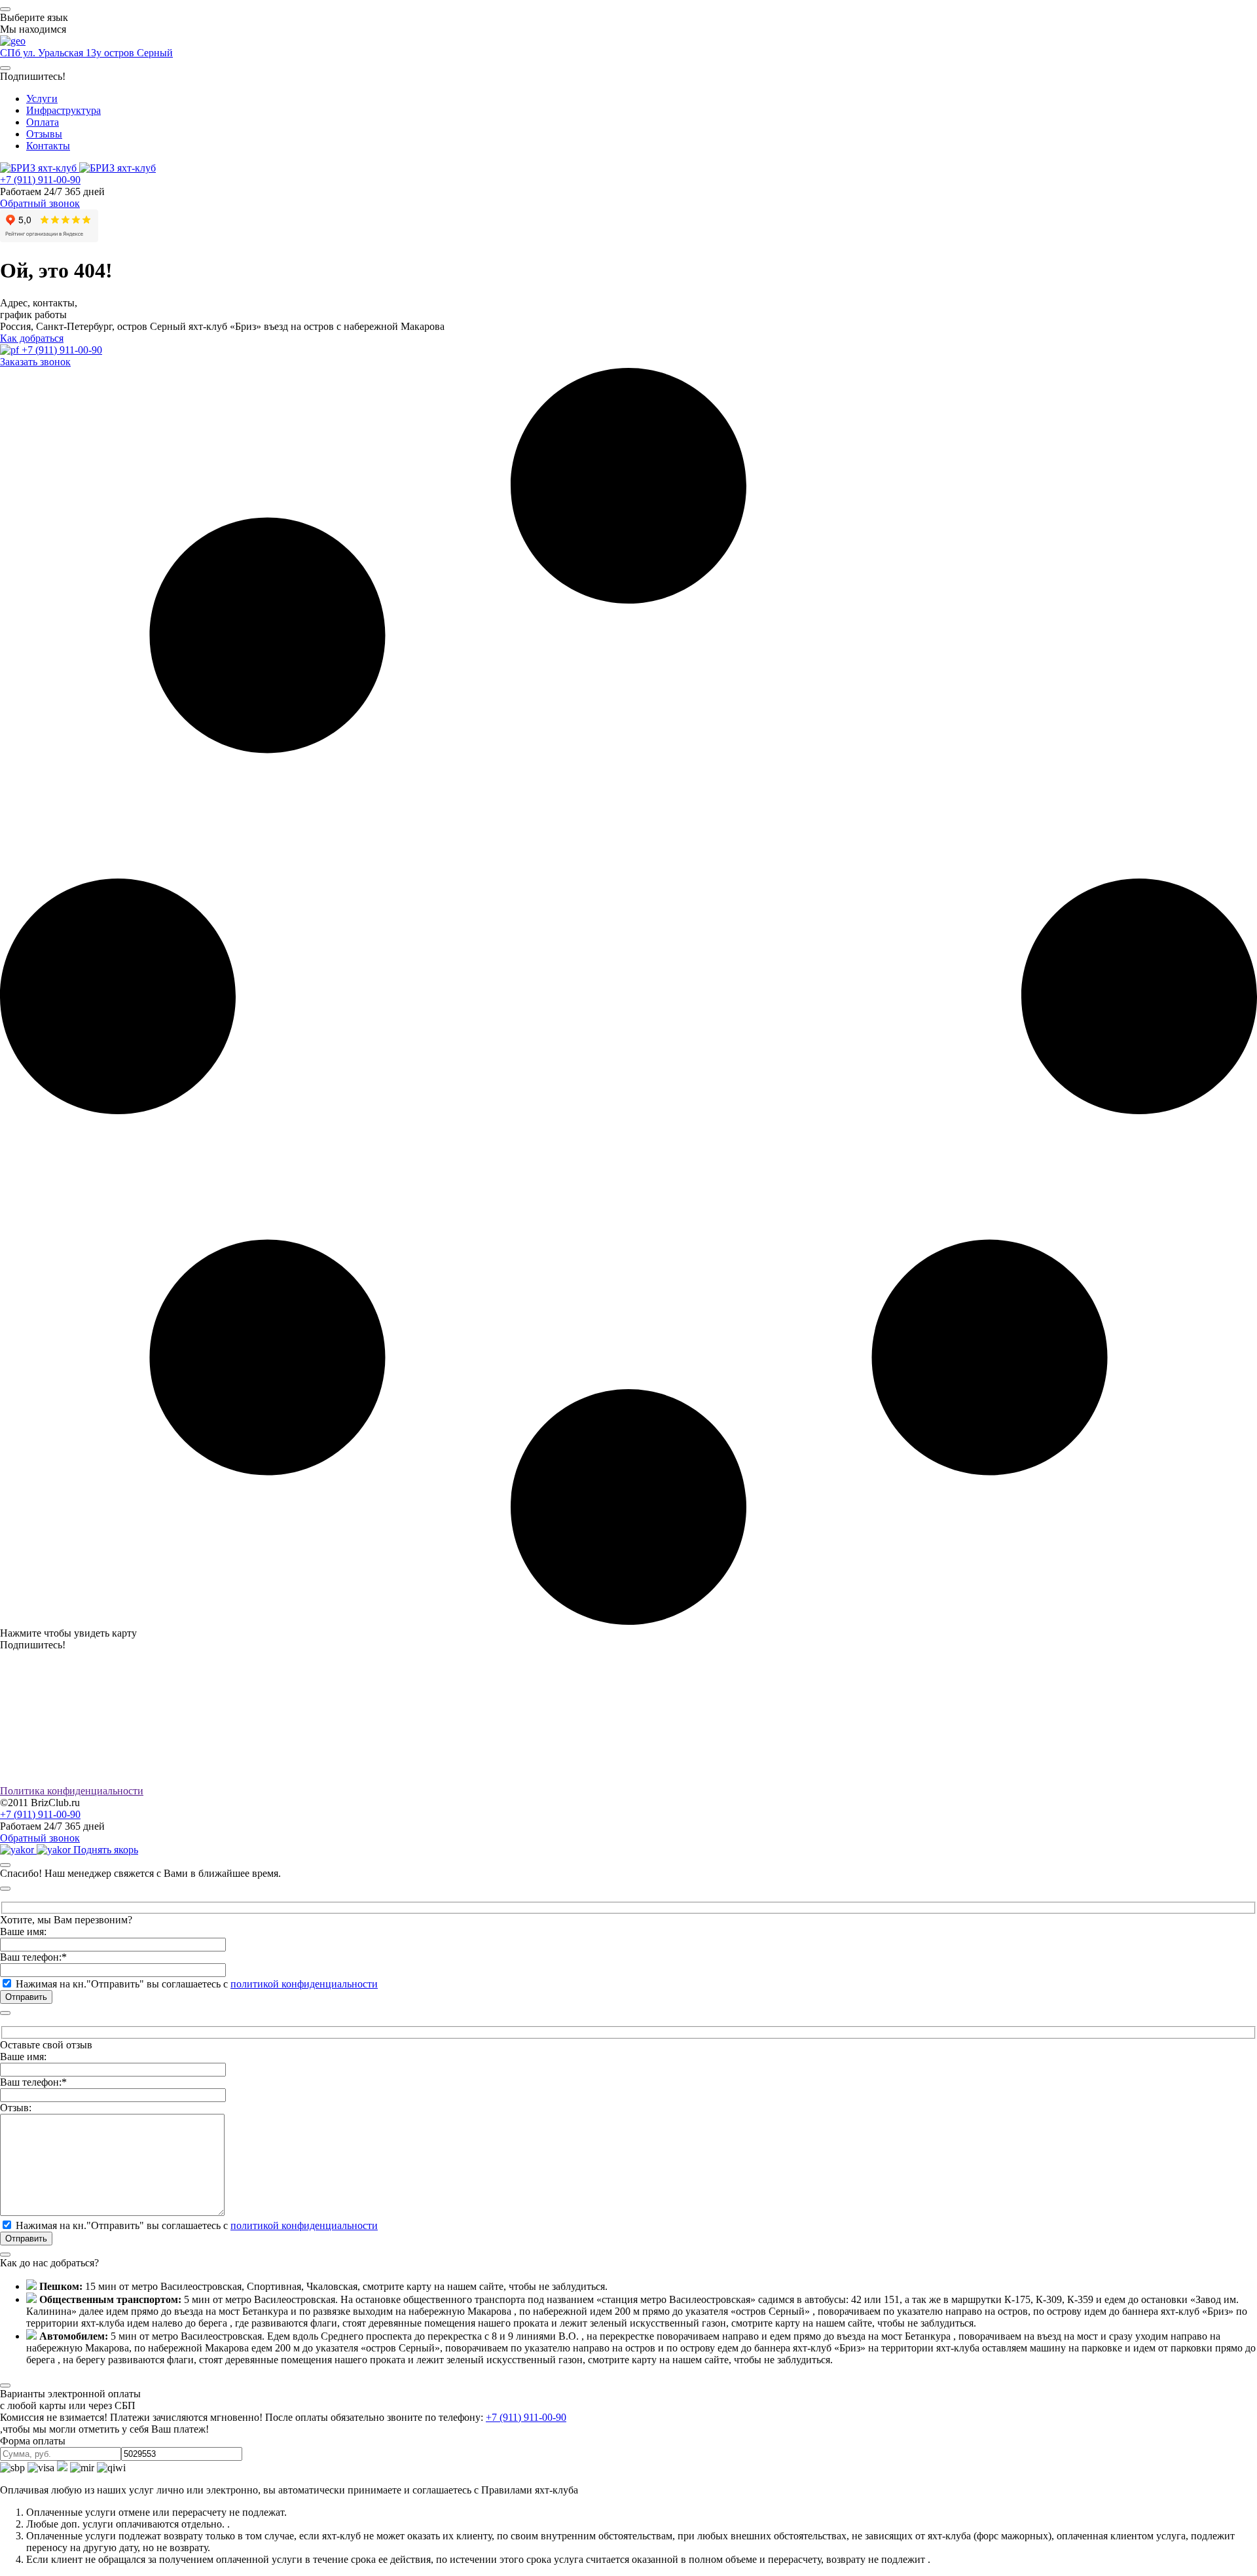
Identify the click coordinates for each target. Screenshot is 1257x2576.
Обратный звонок (40, 203)
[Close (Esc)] (5, 1865)
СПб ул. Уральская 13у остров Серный (86, 53)
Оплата (43, 122)
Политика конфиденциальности (72, 1791)
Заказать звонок (35, 362)
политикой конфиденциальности (304, 1984)
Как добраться (32, 338)
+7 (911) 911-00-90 (40, 180)
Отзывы (44, 134)
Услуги (42, 99)
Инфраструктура (64, 110)
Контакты (48, 146)
